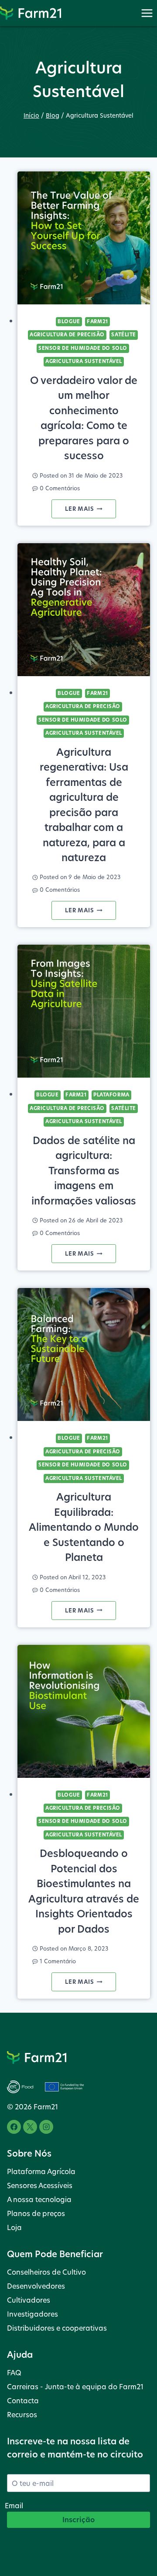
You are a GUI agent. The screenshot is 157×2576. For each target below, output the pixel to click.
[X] (30, 2127)
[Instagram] (46, 2127)
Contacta (23, 2400)
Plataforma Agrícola (41, 2171)
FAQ (14, 2372)
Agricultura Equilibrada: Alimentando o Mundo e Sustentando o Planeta (84, 1527)
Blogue (69, 321)
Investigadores (32, 2314)
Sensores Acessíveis (40, 2185)
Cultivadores (29, 2300)
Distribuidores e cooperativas (57, 2328)
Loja (14, 2227)
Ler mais (90, 511)
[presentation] (84, 238)
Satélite (123, 335)
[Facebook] (14, 2127)
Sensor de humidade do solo (83, 348)
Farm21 (97, 321)
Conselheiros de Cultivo (46, 2272)
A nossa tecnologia (39, 2199)
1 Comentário (58, 1961)
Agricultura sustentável (84, 361)
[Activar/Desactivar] (147, 13)
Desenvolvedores (36, 2286)
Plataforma (111, 1095)
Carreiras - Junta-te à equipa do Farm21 (75, 2386)
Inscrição (78, 2520)
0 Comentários (60, 488)
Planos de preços (36, 2213)
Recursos (22, 2414)
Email (14, 2505)
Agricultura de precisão (67, 335)
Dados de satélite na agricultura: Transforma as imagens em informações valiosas (84, 1171)
